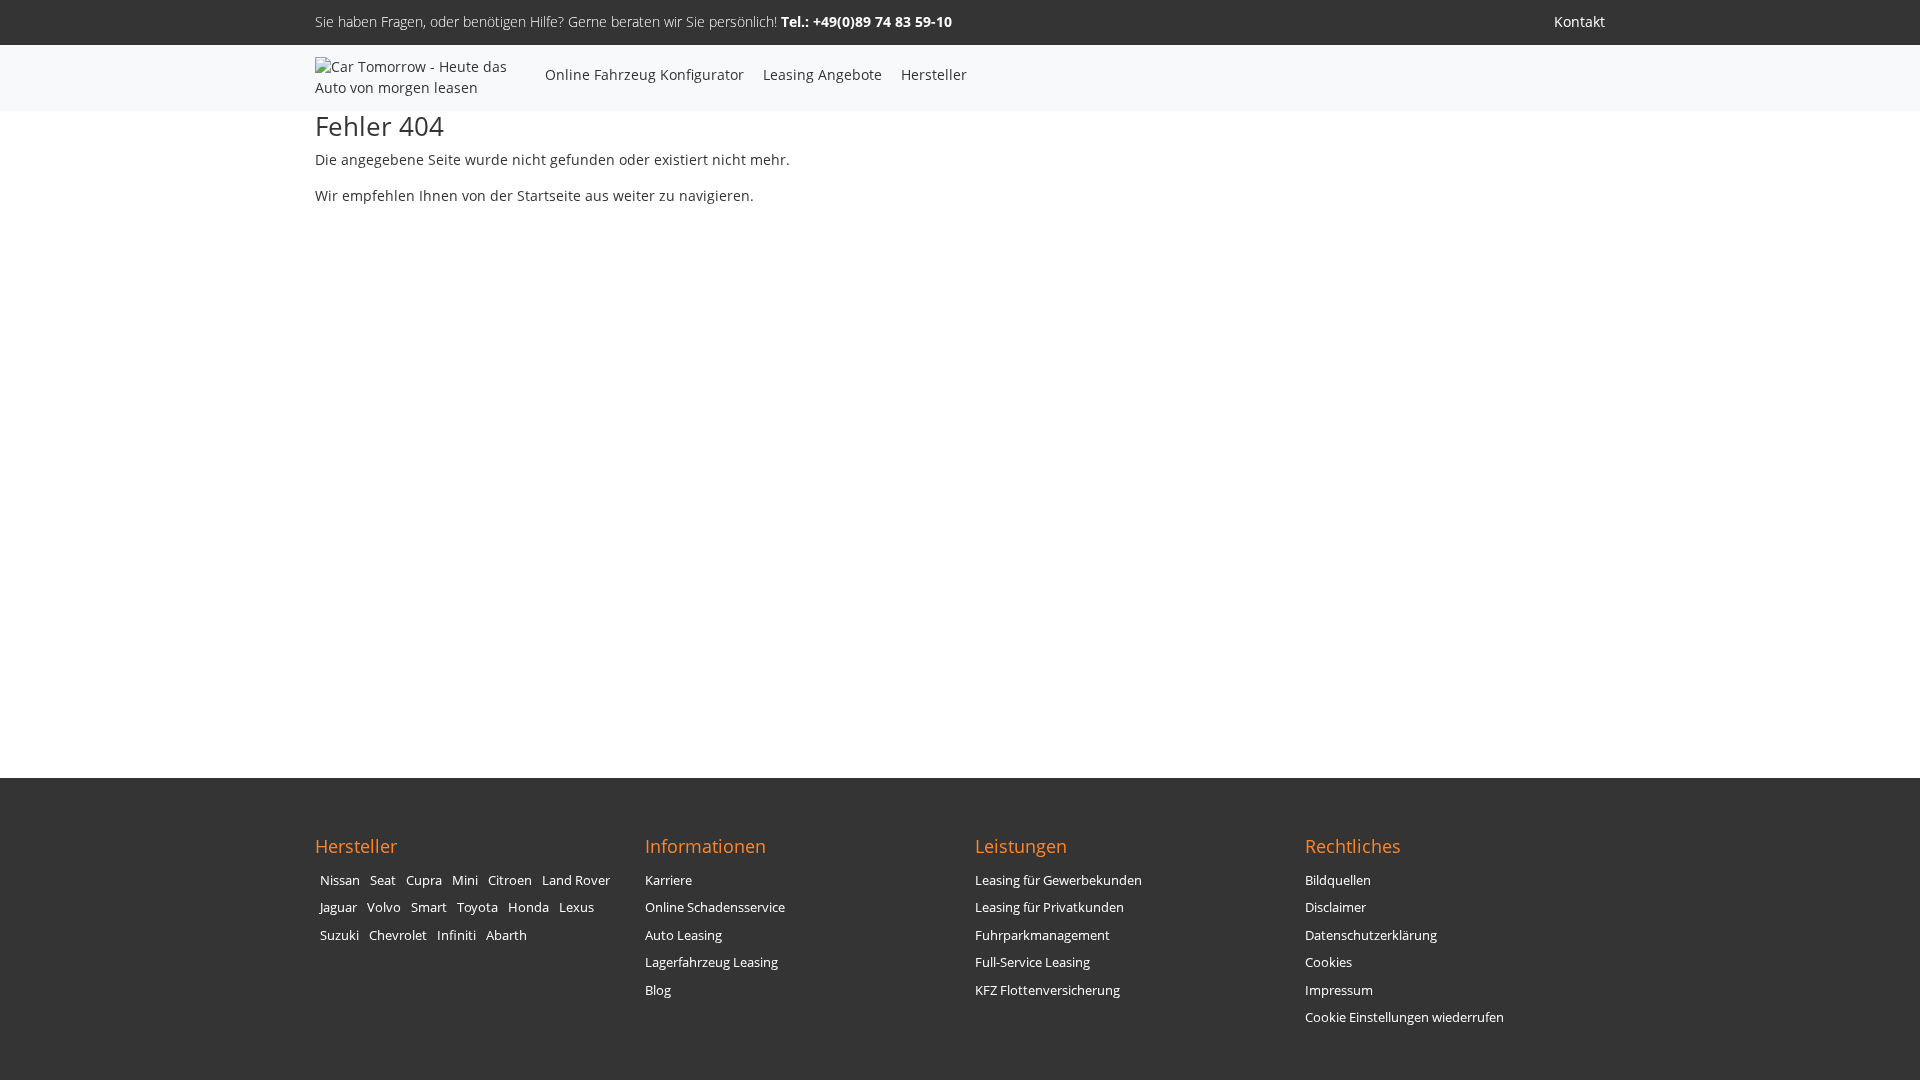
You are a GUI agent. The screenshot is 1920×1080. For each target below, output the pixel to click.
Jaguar (338, 907)
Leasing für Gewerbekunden (1058, 880)
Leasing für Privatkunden (1049, 907)
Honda (528, 907)
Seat (383, 880)
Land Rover (576, 880)
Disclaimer (1335, 907)
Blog (658, 990)
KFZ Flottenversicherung (1047, 990)
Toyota (477, 907)
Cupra (424, 880)
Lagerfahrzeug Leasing (711, 962)
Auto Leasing (683, 935)
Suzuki (339, 935)
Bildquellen (1338, 880)
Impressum (1339, 990)
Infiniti (456, 935)
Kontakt (1579, 21)
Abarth (506, 935)
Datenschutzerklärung (1371, 935)
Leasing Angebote (822, 74)
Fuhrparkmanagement (1042, 935)
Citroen (510, 880)
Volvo (384, 907)
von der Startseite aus (535, 195)
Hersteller (934, 74)
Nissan (340, 880)
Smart (429, 907)
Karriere (668, 880)
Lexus (576, 907)
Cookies (1328, 962)
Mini (465, 880)
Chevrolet (398, 935)
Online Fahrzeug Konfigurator (644, 74)
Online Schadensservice (715, 907)
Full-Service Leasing (1032, 962)
